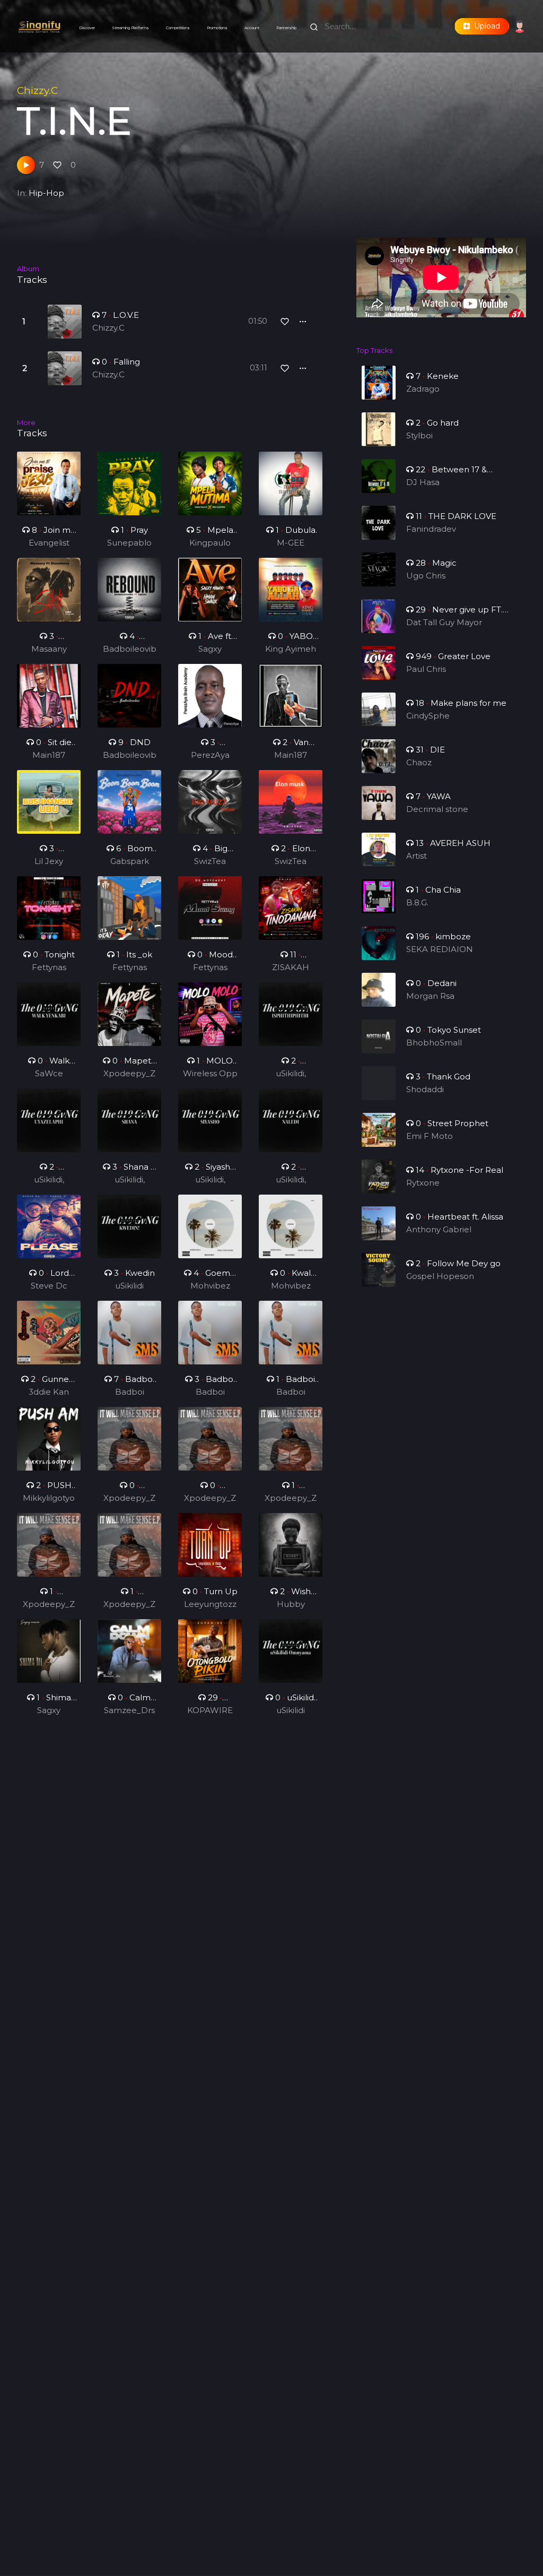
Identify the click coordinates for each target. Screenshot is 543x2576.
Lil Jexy (49, 861)
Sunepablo (129, 543)
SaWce (49, 1073)
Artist (417, 856)
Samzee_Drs (129, 1710)
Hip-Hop (46, 193)
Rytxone (423, 1183)
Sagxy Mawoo (210, 650)
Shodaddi (425, 1089)
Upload (485, 26)
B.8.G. (417, 902)
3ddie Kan (49, 1392)
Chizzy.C (37, 90)
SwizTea (210, 861)
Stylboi (419, 435)
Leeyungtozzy (210, 1605)
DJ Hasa (423, 482)
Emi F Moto (430, 1136)
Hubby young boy (291, 1605)
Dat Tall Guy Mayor (444, 622)
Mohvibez (210, 1286)
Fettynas (49, 967)
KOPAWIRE (210, 1710)
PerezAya (210, 755)
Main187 (49, 755)
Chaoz (419, 762)
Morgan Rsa (430, 996)
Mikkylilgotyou (49, 1499)
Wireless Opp (210, 1073)
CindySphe (428, 716)
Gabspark (130, 861)
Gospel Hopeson (440, 1276)
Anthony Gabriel (439, 1229)
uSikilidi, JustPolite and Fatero (291, 1074)
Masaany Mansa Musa (49, 650)
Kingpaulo (210, 543)
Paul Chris (426, 669)
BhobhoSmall (434, 1043)
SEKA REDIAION (440, 949)
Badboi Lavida (130, 1393)
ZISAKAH (291, 967)
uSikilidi (129, 1286)
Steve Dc (49, 1286)
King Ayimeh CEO (291, 650)
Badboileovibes (130, 650)
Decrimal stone (437, 809)
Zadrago (423, 389)
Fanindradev (431, 529)
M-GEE (291, 543)
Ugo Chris (426, 576)
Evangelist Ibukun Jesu (49, 543)
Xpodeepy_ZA (129, 1074)
